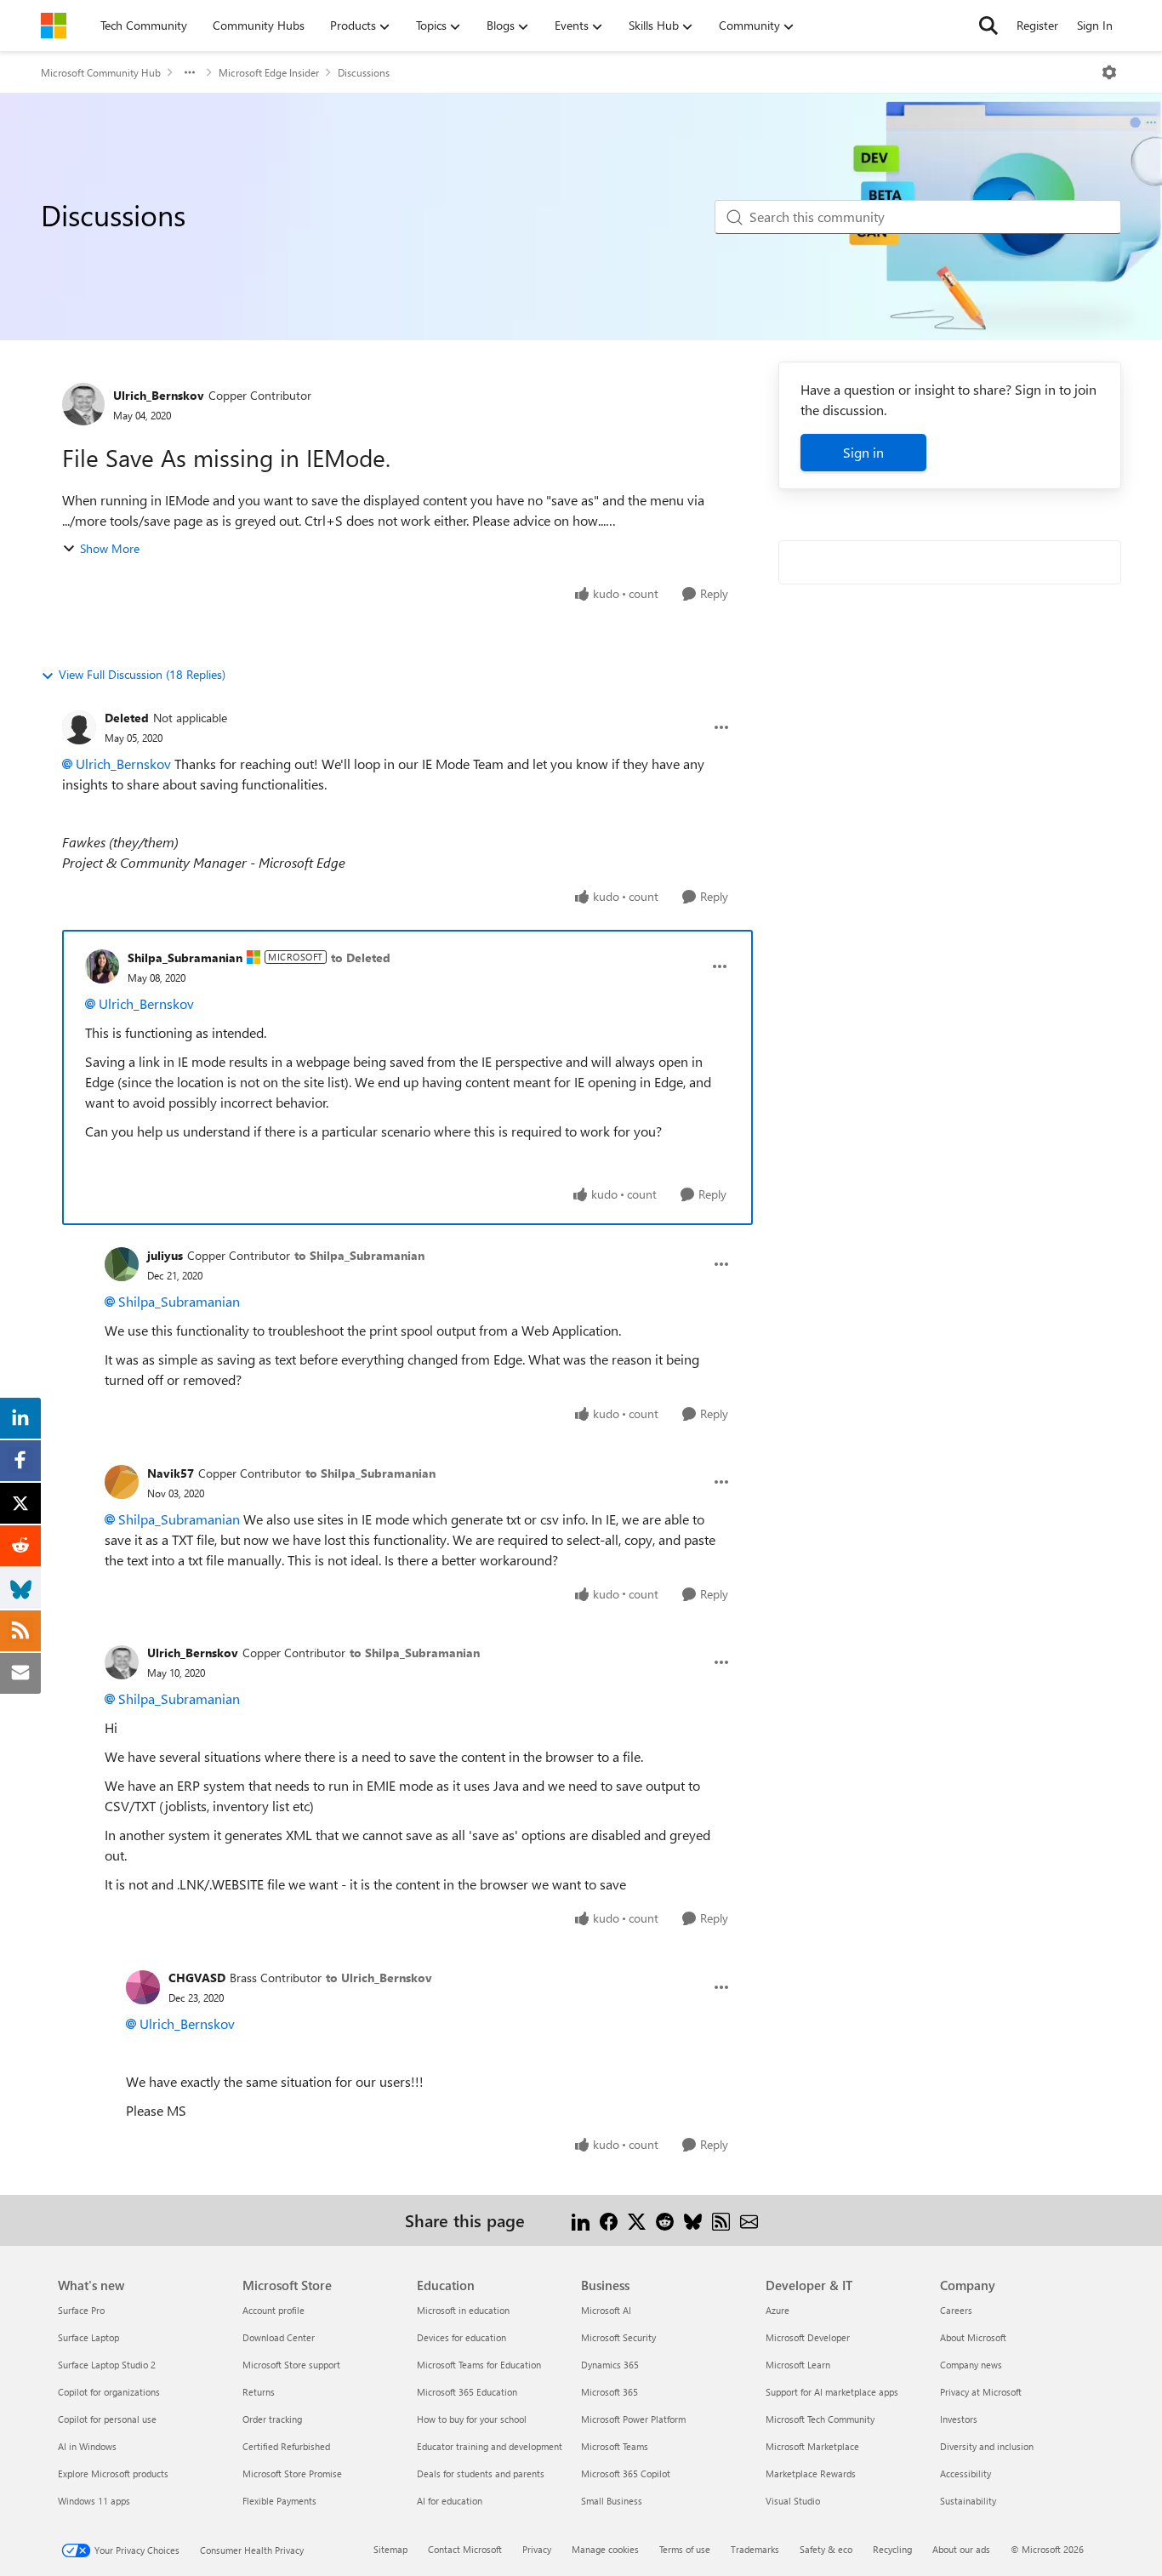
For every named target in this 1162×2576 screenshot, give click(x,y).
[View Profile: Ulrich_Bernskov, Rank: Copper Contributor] (83, 404)
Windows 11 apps (94, 2501)
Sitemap (390, 2549)
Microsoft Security (618, 2337)
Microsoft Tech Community (820, 2419)
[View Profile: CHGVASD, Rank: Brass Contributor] (143, 1987)
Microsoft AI (606, 2310)
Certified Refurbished (286, 2446)
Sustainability (968, 2501)
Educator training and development (490, 2446)
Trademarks (755, 2549)
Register (1037, 25)
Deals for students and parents (481, 2473)
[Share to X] (637, 2220)
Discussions (364, 72)
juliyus (165, 1255)
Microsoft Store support (291, 2365)
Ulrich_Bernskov (159, 395)
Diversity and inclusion (987, 2446)
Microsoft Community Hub (101, 72)
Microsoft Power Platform (633, 2419)
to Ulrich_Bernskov (379, 1978)
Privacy (537, 2549)
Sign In (1095, 25)
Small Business (612, 2501)
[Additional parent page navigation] (190, 72)
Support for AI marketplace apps (832, 2392)
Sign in (863, 452)
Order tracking (272, 2419)
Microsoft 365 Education (467, 2392)
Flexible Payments (279, 2501)
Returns (259, 2392)
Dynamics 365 (610, 2365)
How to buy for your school (472, 2419)
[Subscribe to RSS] (721, 2220)
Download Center (279, 2337)
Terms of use (685, 2549)
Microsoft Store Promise (292, 2473)
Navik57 (171, 1473)
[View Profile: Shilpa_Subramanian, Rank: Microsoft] (102, 966)
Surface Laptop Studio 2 (107, 2365)
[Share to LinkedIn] (581, 2220)
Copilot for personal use (107, 2419)
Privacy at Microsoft (981, 2392)
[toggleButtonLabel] (1109, 72)
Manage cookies (605, 2549)
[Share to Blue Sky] (693, 2220)
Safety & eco (826, 2549)
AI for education (450, 2501)
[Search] (988, 26)
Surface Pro (81, 2310)
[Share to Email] (749, 2220)
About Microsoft (973, 2337)
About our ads (961, 2549)
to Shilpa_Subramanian (359, 1255)
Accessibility (965, 2473)
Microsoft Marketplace (812, 2446)
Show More (110, 548)
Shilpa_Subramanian (185, 957)
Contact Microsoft (465, 2549)
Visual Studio (793, 2501)
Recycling (892, 2549)
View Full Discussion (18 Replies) (142, 674)
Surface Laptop (88, 2337)
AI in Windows (87, 2446)
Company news (971, 2365)
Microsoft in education (463, 2310)
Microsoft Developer (808, 2337)
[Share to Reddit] (665, 2220)
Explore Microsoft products (113, 2473)
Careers (956, 2310)
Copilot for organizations (109, 2392)
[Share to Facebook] (609, 2220)
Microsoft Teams (615, 2446)
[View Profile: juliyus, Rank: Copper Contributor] (122, 1264)
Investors (959, 2419)
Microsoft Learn (798, 2365)
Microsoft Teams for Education (479, 2365)
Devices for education (461, 2337)
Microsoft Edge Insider (269, 72)
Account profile (273, 2310)
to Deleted (361, 957)
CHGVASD (197, 1978)
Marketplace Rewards (811, 2473)
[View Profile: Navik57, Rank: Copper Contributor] (122, 1482)
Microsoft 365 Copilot (626, 2473)
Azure (778, 2310)
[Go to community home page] (54, 26)
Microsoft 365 (609, 2392)
